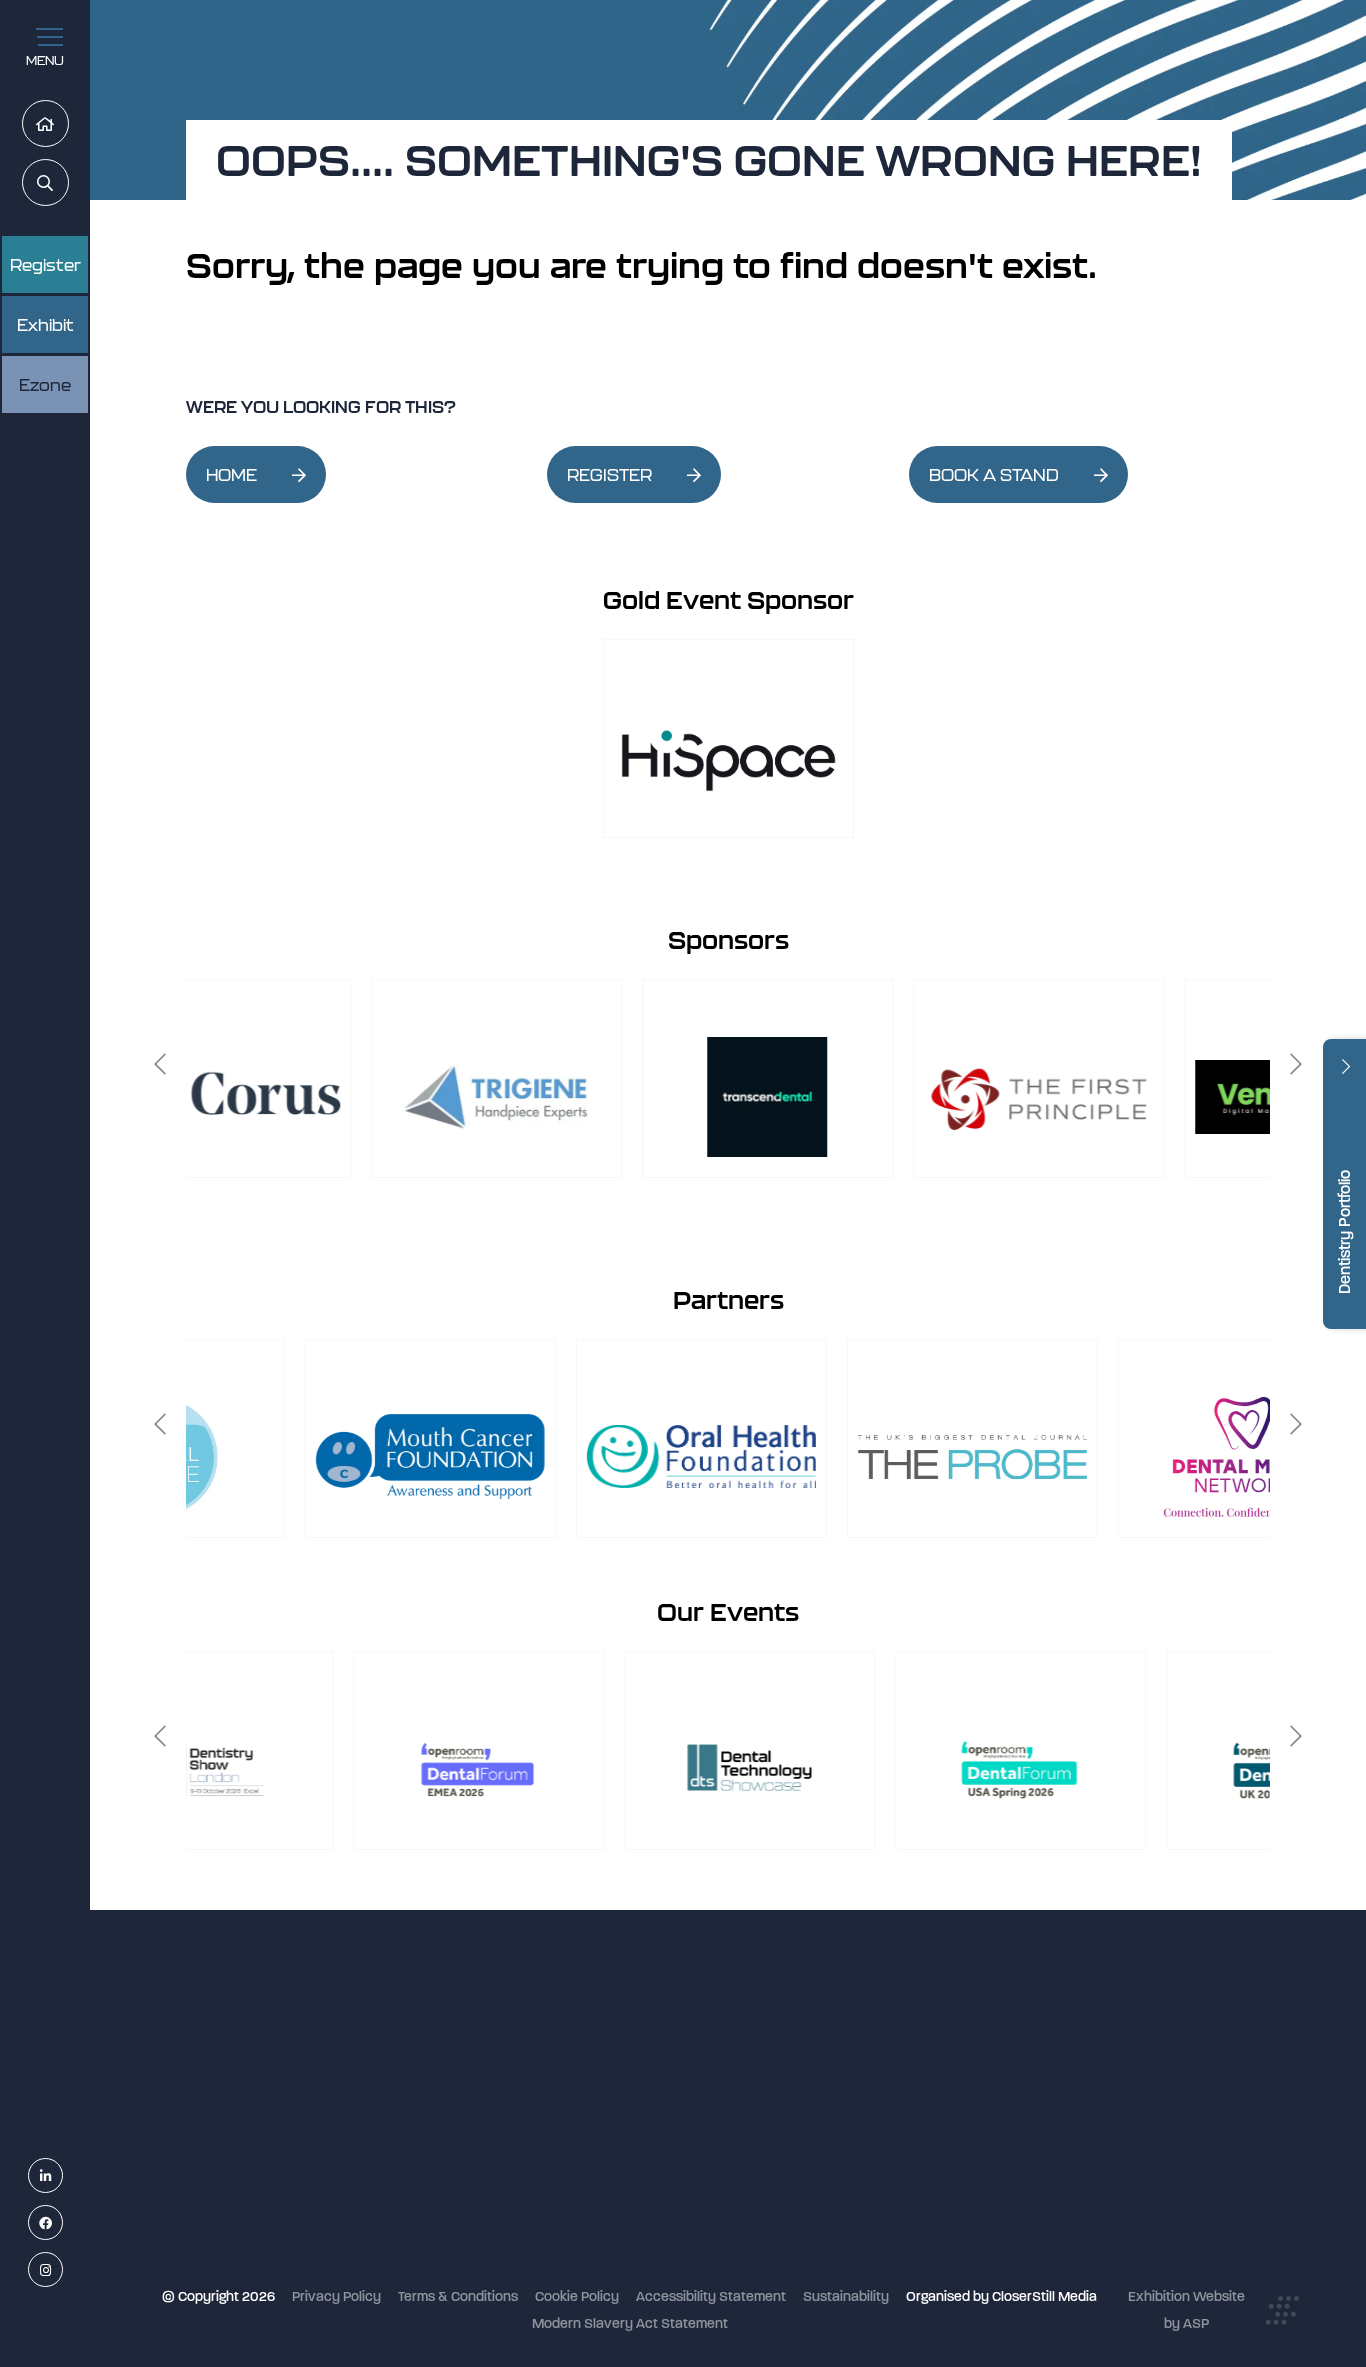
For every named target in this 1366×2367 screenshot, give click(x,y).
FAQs (563, 2195)
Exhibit (45, 325)
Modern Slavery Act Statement (630, 2323)
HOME (231, 475)
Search (68, 183)
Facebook (62, 2223)
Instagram (62, 2270)
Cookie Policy (577, 2296)
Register (45, 265)
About (566, 2249)
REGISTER (609, 475)
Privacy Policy (336, 2296)
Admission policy (599, 2169)
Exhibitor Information (612, 2089)
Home (68, 124)
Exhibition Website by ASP (1186, 2310)
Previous (160, 1064)
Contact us (581, 2222)
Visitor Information (604, 2062)
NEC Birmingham (963, 2053)
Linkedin (62, 2176)
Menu (45, 60)
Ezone (45, 385)
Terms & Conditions (458, 2296)
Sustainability (846, 2296)
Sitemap (573, 2275)
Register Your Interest (614, 2116)
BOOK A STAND (994, 475)
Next (1296, 1064)
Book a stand (588, 2142)
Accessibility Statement (711, 2296)
